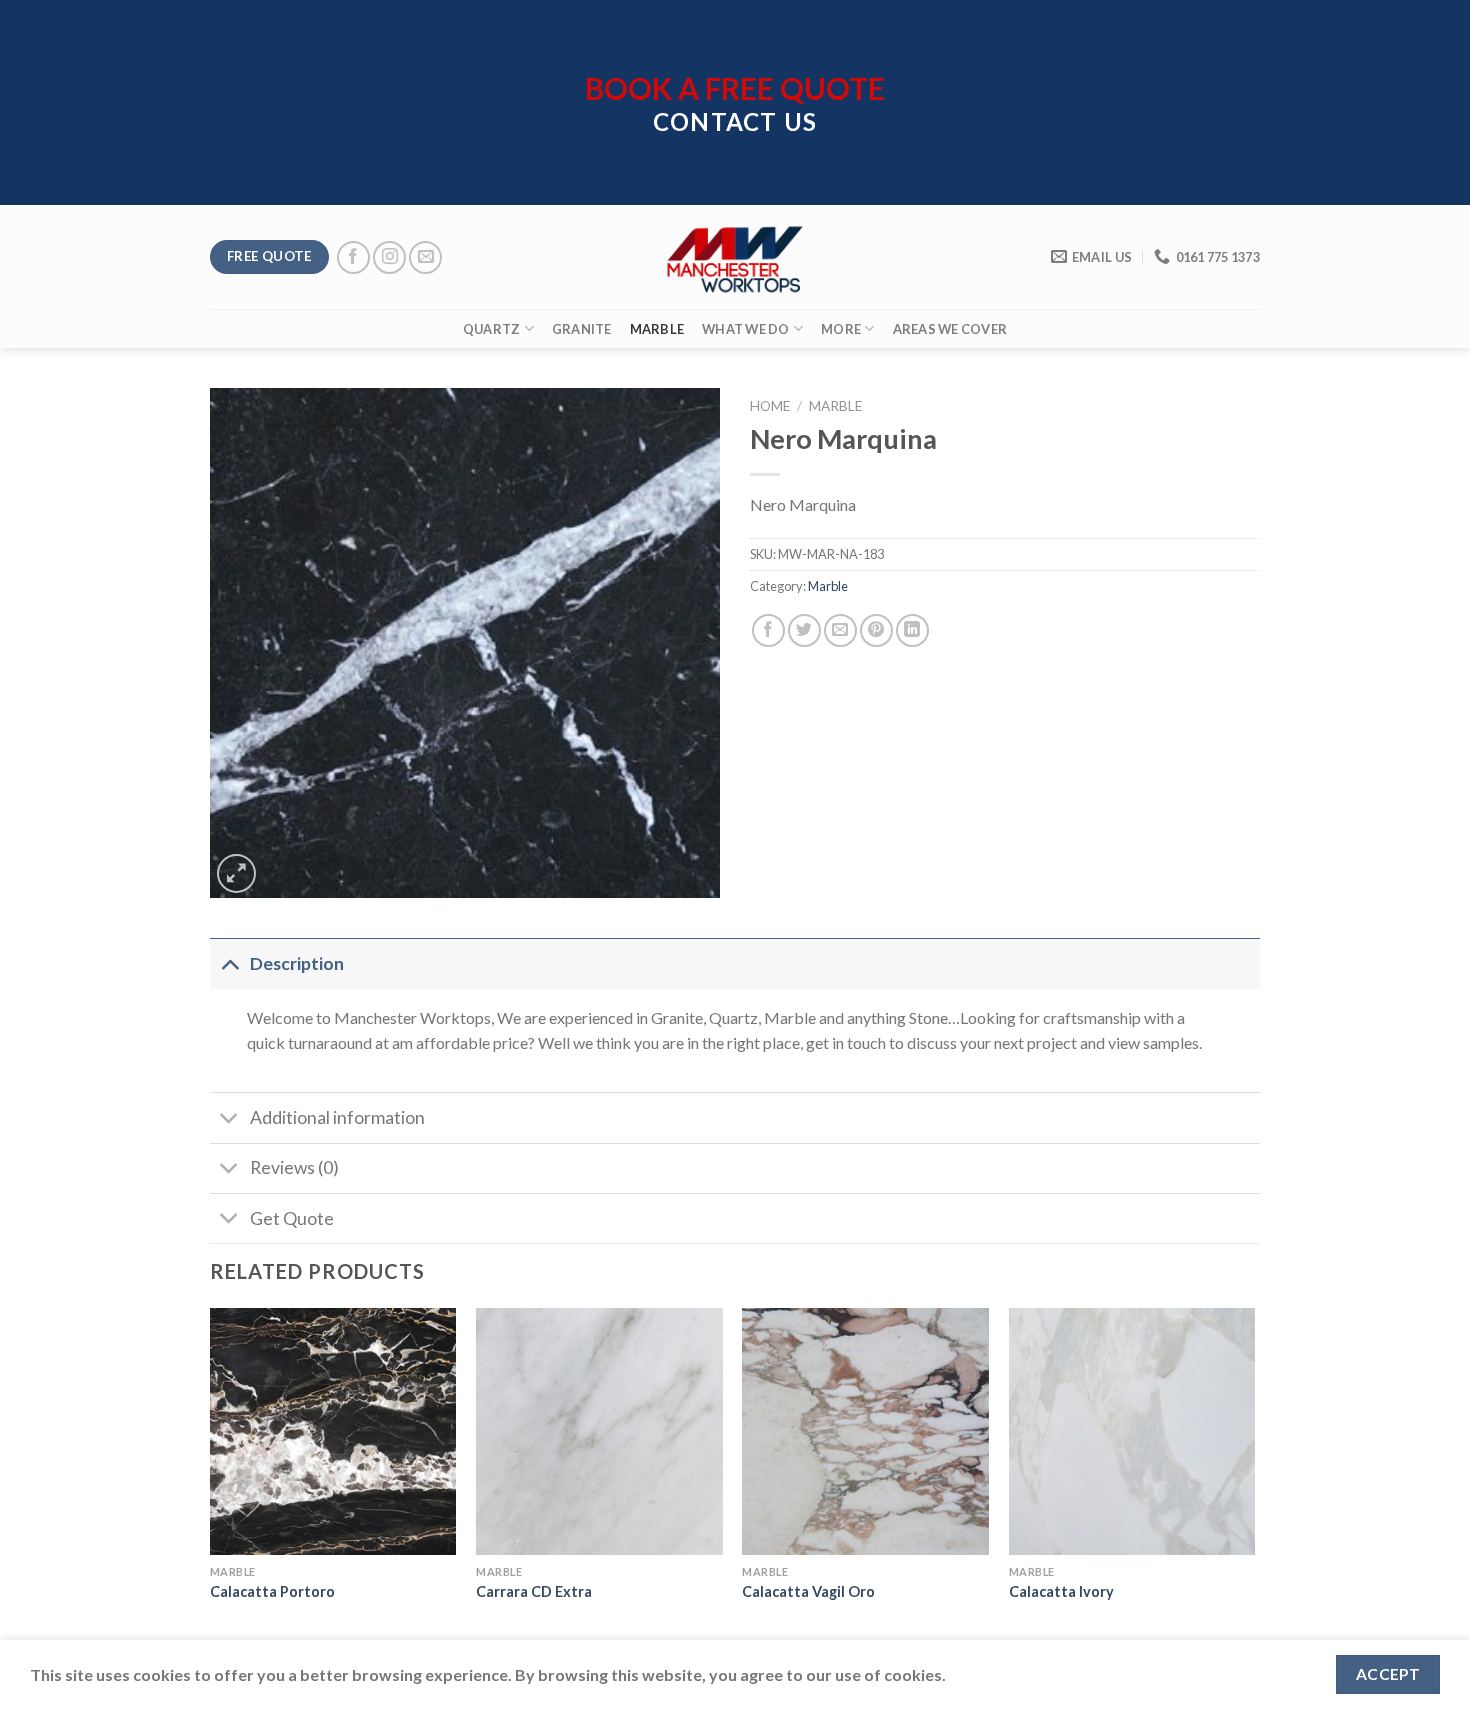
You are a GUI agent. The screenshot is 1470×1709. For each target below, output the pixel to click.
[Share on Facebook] (768, 630)
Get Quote (292, 1218)
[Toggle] (229, 963)
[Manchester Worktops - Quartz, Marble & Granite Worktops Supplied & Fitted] (735, 257)
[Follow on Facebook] (353, 257)
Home (770, 406)
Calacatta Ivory (1061, 1591)
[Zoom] (236, 873)
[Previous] (211, 1474)
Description (297, 963)
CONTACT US (735, 121)
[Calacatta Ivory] (1132, 1431)
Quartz (492, 329)
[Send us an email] (425, 257)
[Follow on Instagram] (389, 257)
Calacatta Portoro (272, 1591)
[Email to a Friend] (840, 630)
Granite (582, 329)
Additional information (337, 1117)
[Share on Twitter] (804, 630)
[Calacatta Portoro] (333, 1431)
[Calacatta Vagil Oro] (865, 1431)
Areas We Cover (950, 329)
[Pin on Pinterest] (876, 630)
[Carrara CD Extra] (599, 1431)
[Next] (1254, 1474)
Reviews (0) (294, 1167)
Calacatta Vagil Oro (808, 1591)
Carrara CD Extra (534, 1591)
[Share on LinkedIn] (912, 630)
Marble (657, 329)
